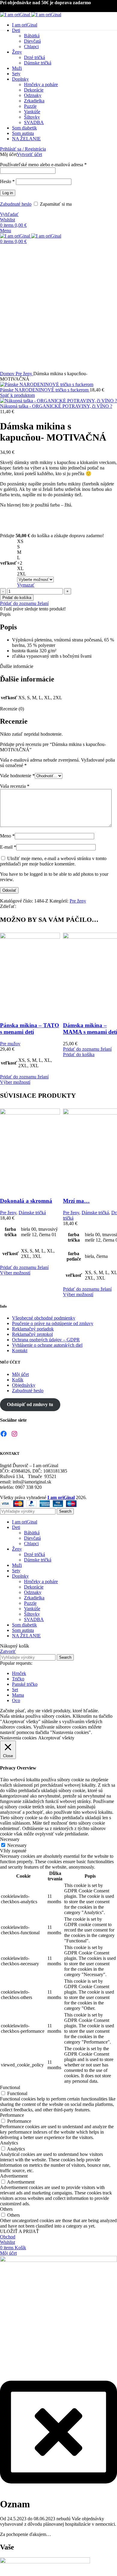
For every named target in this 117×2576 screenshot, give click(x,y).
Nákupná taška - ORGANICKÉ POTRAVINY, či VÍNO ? (56, 406)
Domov (8, 374)
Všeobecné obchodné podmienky (44, 1318)
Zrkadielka (34, 1598)
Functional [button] (10, 2087)
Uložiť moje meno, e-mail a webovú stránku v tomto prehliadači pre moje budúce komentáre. (53, 861)
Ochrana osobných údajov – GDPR (46, 1340)
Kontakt (20, 1350)
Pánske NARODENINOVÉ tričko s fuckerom (45, 390)
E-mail (8, 847)
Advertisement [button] (14, 2176)
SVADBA (34, 1619)
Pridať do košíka (17, 598)
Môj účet (20, 1374)
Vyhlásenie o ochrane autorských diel (47, 1345)
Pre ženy (24, 374)
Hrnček (19, 1673)
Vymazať (26, 585)
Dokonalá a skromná (26, 1201)
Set (15, 1690)
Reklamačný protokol (32, 1334)
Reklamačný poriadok (33, 1329)
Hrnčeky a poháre (41, 1581)
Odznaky (33, 1592)
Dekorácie (34, 1587)
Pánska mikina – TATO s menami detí (30, 1029)
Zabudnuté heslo (28, 1391)
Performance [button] (12, 2115)
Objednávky (24, 1385)
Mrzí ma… (76, 1201)
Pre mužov (10, 1044)
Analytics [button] (9, 2143)
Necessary (17, 1845)
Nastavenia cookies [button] (18, 1738)
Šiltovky (32, 1614)
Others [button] (6, 2209)
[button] (79, 1054)
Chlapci (31, 1544)
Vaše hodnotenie (17, 776)
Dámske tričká (32, 1213)
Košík (18, 1380)
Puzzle (30, 1603)
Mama (18, 1695)
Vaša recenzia (15, 786)
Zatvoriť (8, 1651)
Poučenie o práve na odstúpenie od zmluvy (53, 1323)
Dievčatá (32, 1538)
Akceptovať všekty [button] (56, 1738)
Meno (7, 836)
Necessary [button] (10, 1839)
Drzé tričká (34, 1554)
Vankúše (32, 1609)
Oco (16, 1700)
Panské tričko (25, 1684)
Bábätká (32, 1533)
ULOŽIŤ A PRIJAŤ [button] (19, 2231)
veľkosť (8, 563)
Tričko (18, 1679)
